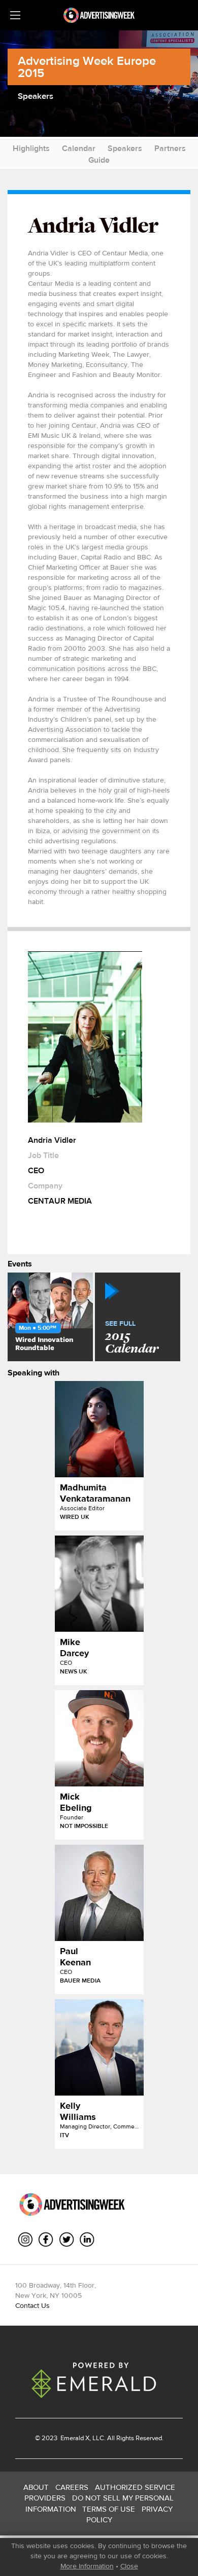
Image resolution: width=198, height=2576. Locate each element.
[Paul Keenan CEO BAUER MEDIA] (99, 1893)
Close (129, 2566)
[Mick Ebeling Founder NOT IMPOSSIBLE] (99, 1738)
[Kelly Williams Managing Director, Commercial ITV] (99, 2047)
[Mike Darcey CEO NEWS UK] (99, 1584)
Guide (99, 160)
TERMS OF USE (109, 2509)
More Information (87, 2566)
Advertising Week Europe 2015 (87, 67)
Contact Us (32, 2305)
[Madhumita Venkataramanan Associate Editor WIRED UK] (99, 1429)
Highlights (31, 148)
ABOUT (36, 2487)
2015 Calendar (132, 1338)
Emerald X (74, 2438)
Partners (170, 148)
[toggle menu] (15, 15)
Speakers (125, 148)
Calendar (79, 148)
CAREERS (72, 2487)
